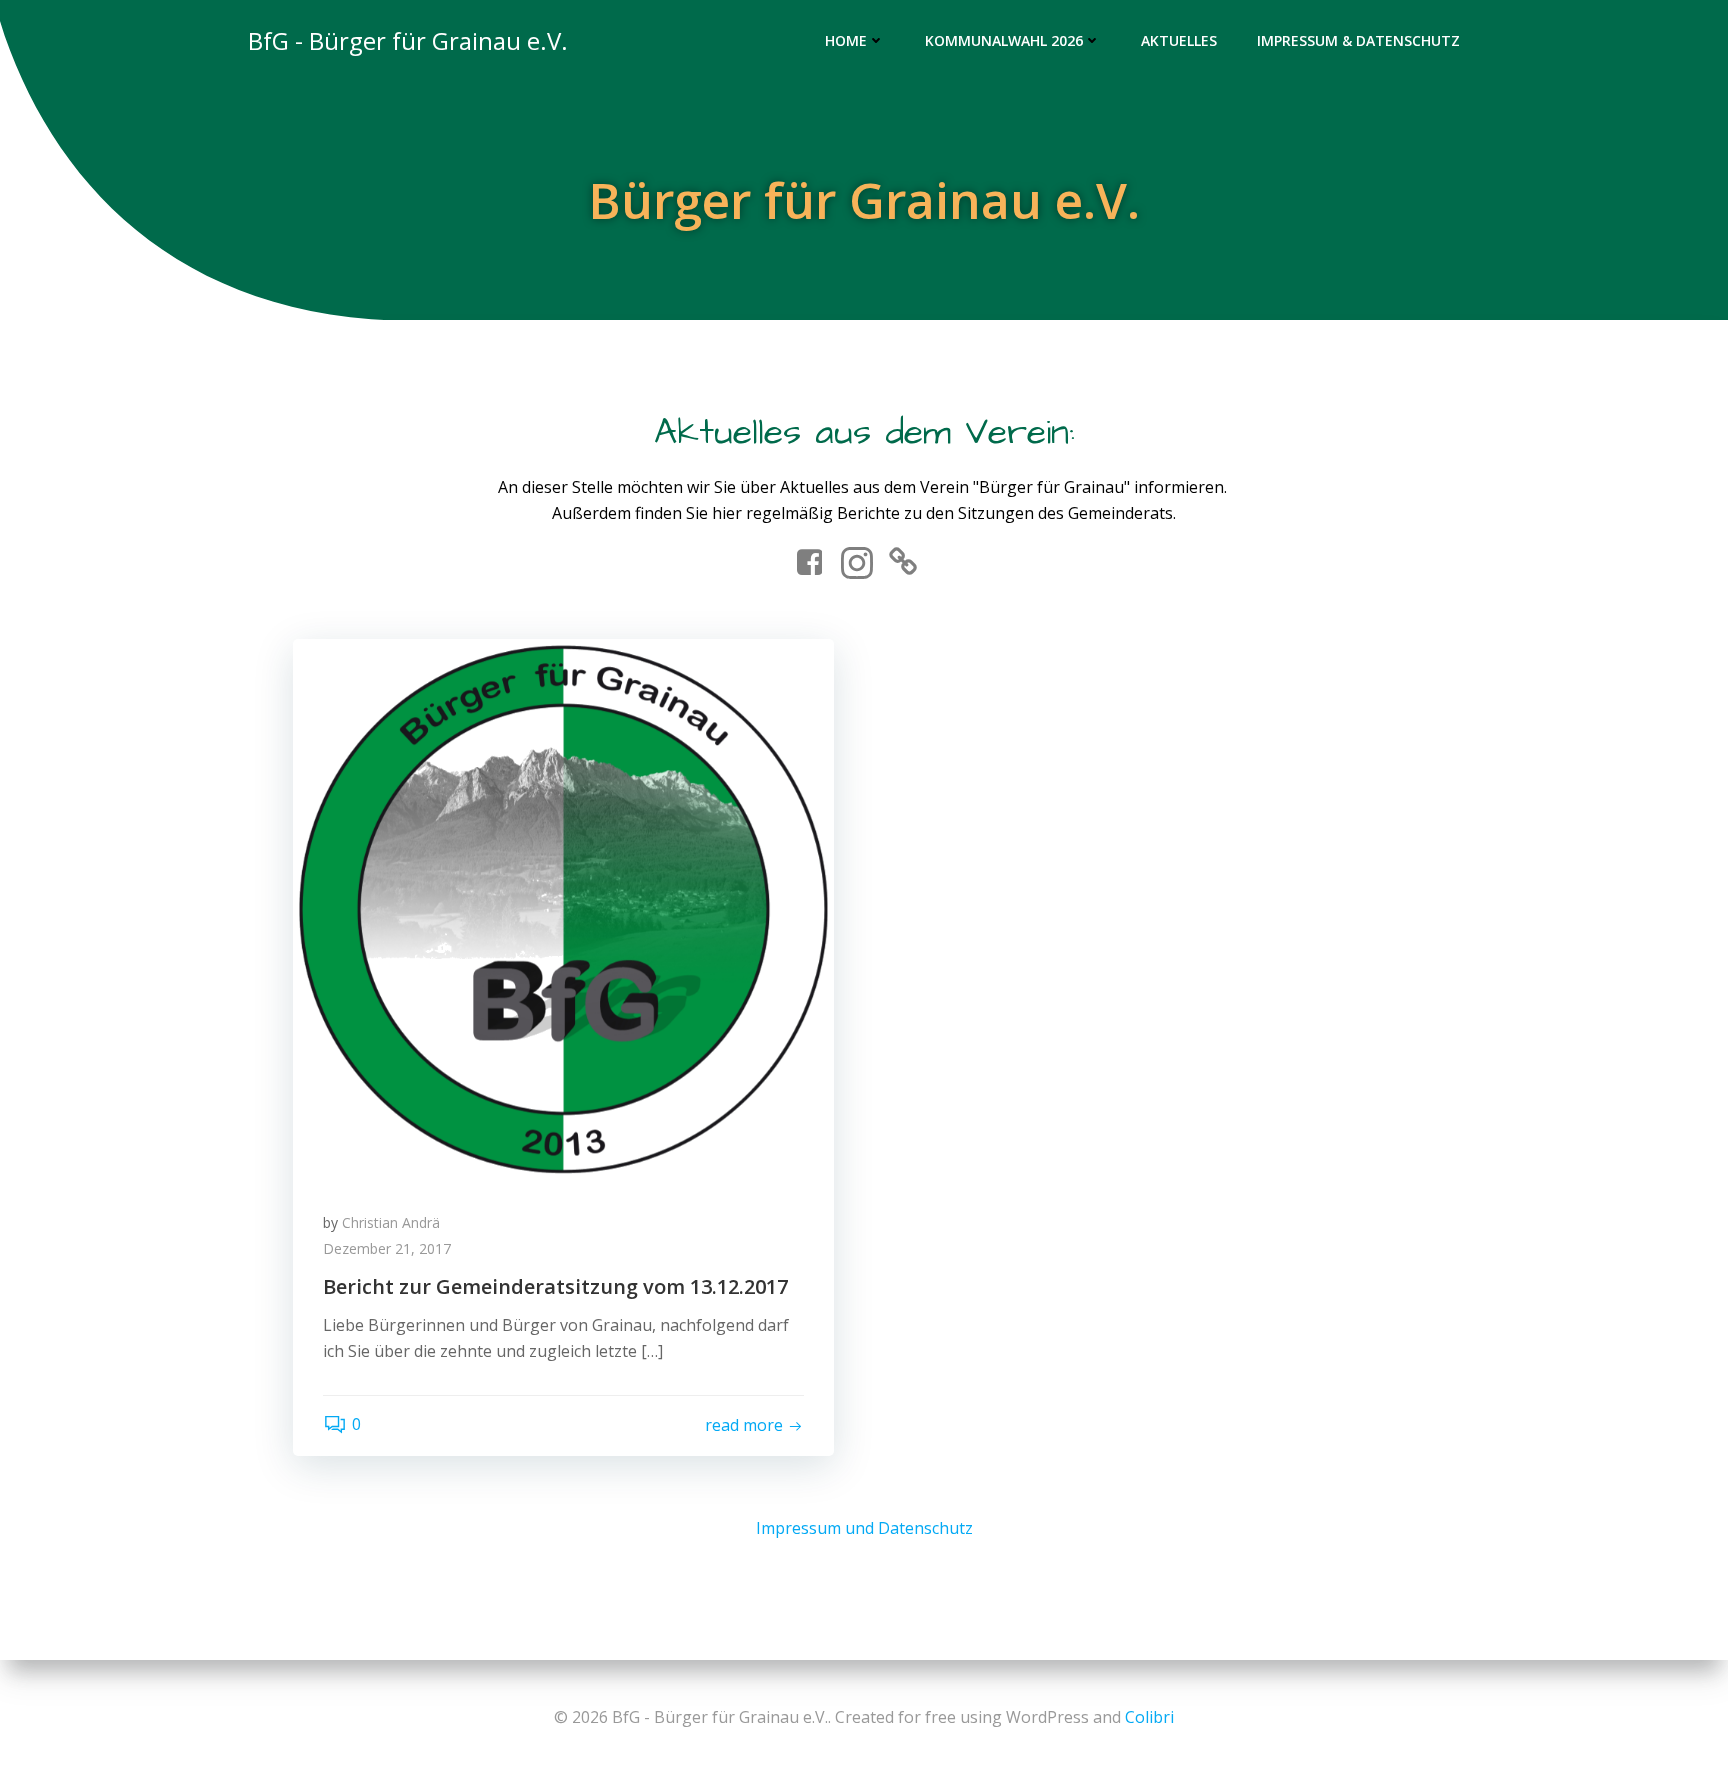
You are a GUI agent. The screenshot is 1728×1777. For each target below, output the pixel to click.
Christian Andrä (391, 1222)
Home (846, 40)
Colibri (1149, 1717)
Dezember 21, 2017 (387, 1248)
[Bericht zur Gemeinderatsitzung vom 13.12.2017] (563, 908)
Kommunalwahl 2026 (1004, 40)
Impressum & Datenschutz (1358, 40)
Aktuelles (1179, 40)
